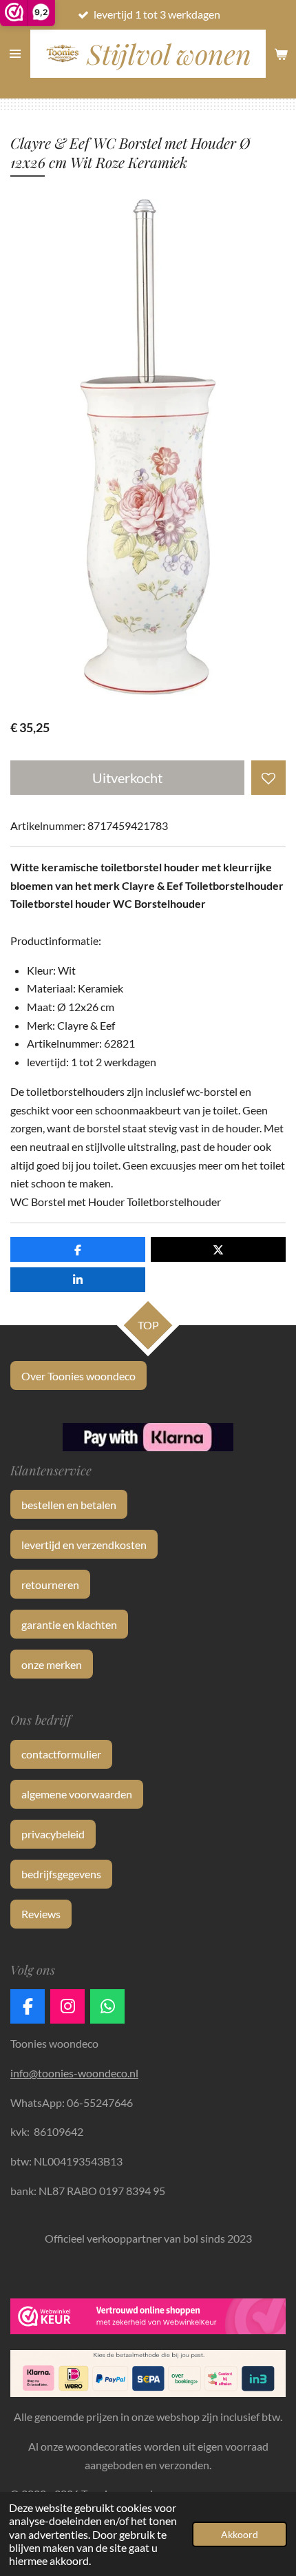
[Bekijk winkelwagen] (281, 54)
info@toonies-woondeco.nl (74, 2073)
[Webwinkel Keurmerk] (148, 2319)
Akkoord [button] (240, 2534)
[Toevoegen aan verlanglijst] (268, 778)
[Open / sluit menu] (15, 54)
